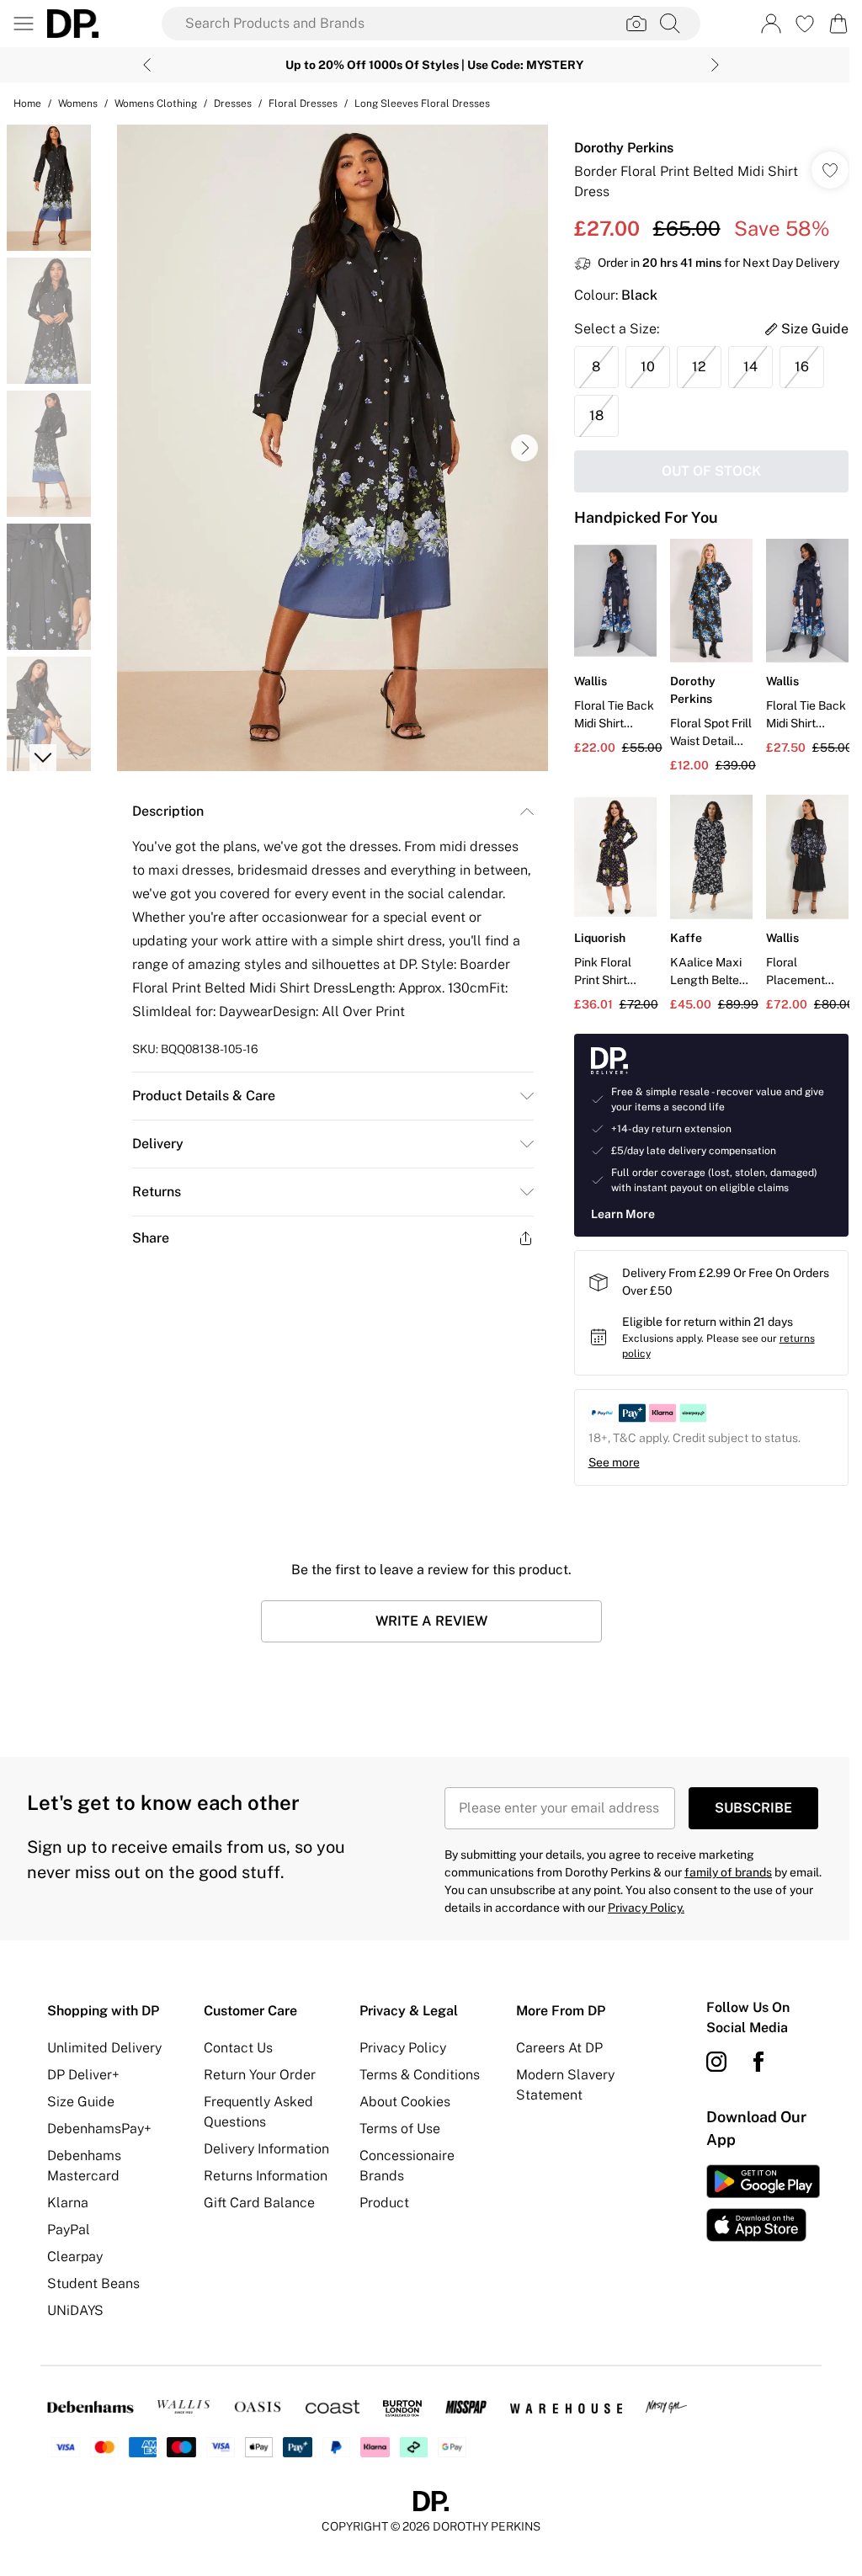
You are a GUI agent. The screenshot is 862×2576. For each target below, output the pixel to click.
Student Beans (93, 2283)
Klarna (68, 2203)
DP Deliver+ (83, 2075)
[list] (333, 448)
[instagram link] (716, 2062)
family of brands (728, 1872)
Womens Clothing (156, 104)
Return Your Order (260, 2075)
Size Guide (81, 2102)
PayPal (69, 2230)
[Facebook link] (758, 2062)
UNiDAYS (75, 2310)
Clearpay (75, 2257)
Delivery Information (266, 2149)
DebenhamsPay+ (99, 2129)
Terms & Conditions (420, 2075)
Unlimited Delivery (104, 2048)
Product (384, 2203)
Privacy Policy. (646, 1908)
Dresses (233, 104)
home (27, 104)
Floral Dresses (303, 104)
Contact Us (238, 2048)
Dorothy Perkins (624, 148)
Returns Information (266, 2176)
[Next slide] (715, 65)
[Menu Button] (24, 24)
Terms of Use (400, 2129)
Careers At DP (559, 2048)
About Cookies (405, 2102)
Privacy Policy (403, 2048)
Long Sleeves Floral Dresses (422, 104)
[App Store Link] (763, 2203)
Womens (78, 104)
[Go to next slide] (524, 448)
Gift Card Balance (259, 2203)
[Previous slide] (147, 65)
